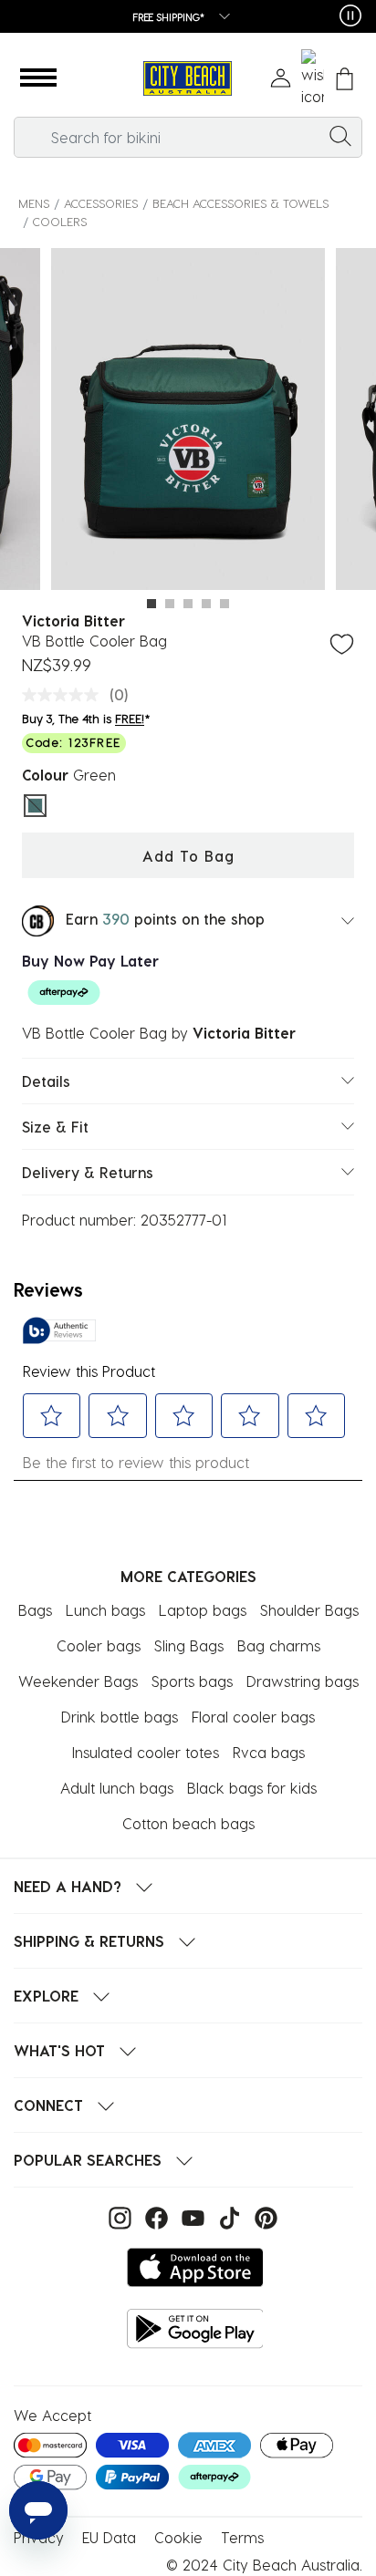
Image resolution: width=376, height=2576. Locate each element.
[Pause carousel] (350, 16)
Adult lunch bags (117, 1788)
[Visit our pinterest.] (261, 2216)
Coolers (60, 221)
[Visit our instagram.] (118, 2216)
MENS (34, 203)
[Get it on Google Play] (195, 2328)
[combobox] (188, 137)
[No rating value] (65, 695)
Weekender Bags (78, 1681)
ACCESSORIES (101, 203)
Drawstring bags (303, 1681)
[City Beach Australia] (188, 79)
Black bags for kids (252, 1788)
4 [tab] (206, 604)
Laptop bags (203, 1610)
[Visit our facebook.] (154, 2216)
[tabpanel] (188, 422)
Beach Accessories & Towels (240, 203)
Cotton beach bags (188, 1823)
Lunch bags (105, 1610)
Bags (35, 1610)
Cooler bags (99, 1645)
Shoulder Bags (309, 1610)
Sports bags (192, 1681)
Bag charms (279, 1645)
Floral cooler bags (253, 1717)
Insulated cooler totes (146, 1752)
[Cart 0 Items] (345, 79)
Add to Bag (188, 856)
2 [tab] (170, 604)
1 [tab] (151, 604)
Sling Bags (189, 1645)
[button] (38, 78)
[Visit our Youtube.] (191, 2216)
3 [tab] (188, 604)
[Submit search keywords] (340, 135)
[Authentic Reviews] (59, 1330)
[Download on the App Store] (195, 2267)
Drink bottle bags (120, 1717)
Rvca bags (269, 1752)
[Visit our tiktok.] (227, 2216)
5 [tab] (225, 604)
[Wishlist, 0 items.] (313, 78)
